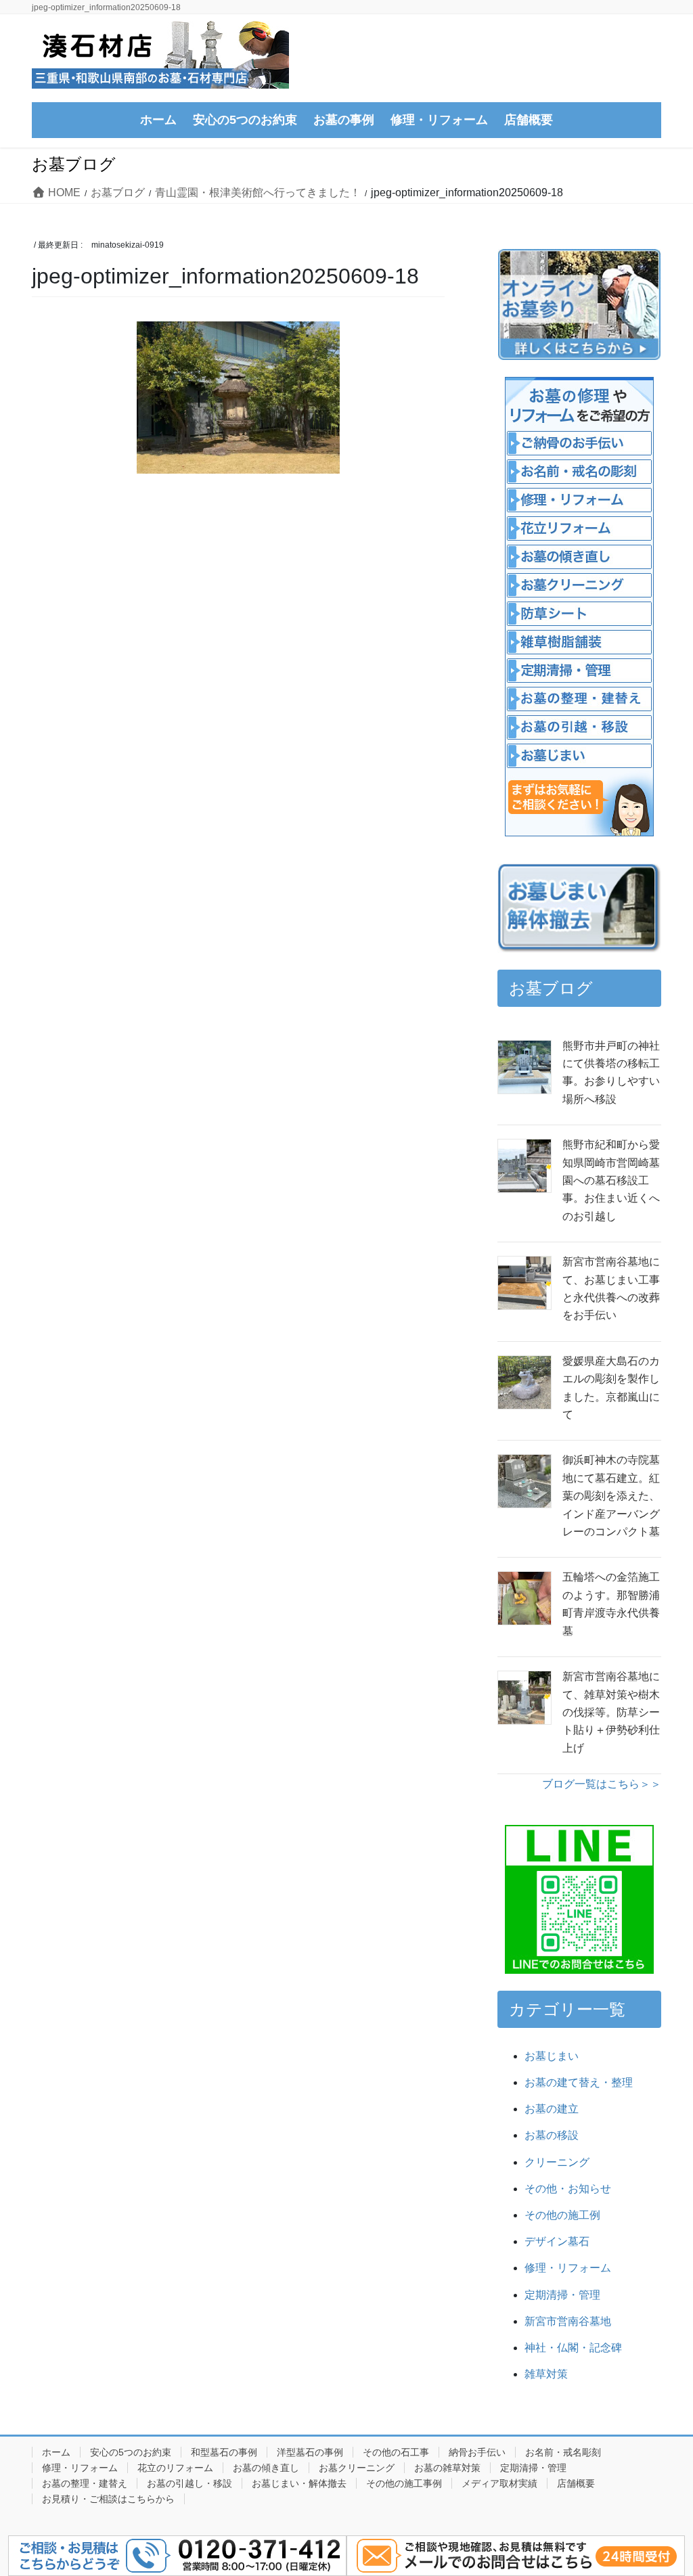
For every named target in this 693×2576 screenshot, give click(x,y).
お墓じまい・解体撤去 (299, 2483)
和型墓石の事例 (224, 2452)
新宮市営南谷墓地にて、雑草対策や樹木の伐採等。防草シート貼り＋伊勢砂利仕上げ (611, 1712)
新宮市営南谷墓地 (568, 2321)
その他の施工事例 (404, 2483)
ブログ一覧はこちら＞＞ (602, 1784)
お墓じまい (552, 2056)
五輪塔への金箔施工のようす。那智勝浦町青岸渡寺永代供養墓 (611, 1604)
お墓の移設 (552, 2135)
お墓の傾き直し (266, 2468)
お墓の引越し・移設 (189, 2483)
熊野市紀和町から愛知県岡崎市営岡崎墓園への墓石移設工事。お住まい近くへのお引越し (611, 1180)
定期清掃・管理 (562, 2295)
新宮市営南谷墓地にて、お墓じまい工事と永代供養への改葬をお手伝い (611, 1288)
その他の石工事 (396, 2452)
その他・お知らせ (568, 2189)
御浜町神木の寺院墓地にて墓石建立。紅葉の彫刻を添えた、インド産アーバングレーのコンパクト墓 (611, 1496)
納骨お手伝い (477, 2452)
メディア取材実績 (499, 2483)
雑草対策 (546, 2374)
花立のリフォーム (175, 2468)
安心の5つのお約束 (131, 2452)
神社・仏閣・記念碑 (579, 2348)
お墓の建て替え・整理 (579, 2082)
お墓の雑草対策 (447, 2468)
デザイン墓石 (557, 2241)
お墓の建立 (552, 2109)
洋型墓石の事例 (310, 2452)
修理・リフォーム (568, 2268)
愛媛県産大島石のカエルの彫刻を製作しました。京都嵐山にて (611, 1388)
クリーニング (557, 2162)
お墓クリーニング (357, 2468)
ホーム (56, 2452)
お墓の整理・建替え (85, 2483)
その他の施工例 (562, 2215)
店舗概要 (576, 2483)
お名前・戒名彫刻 (563, 2452)
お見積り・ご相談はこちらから (108, 2499)
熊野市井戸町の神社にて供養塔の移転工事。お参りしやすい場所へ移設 (611, 1072)
